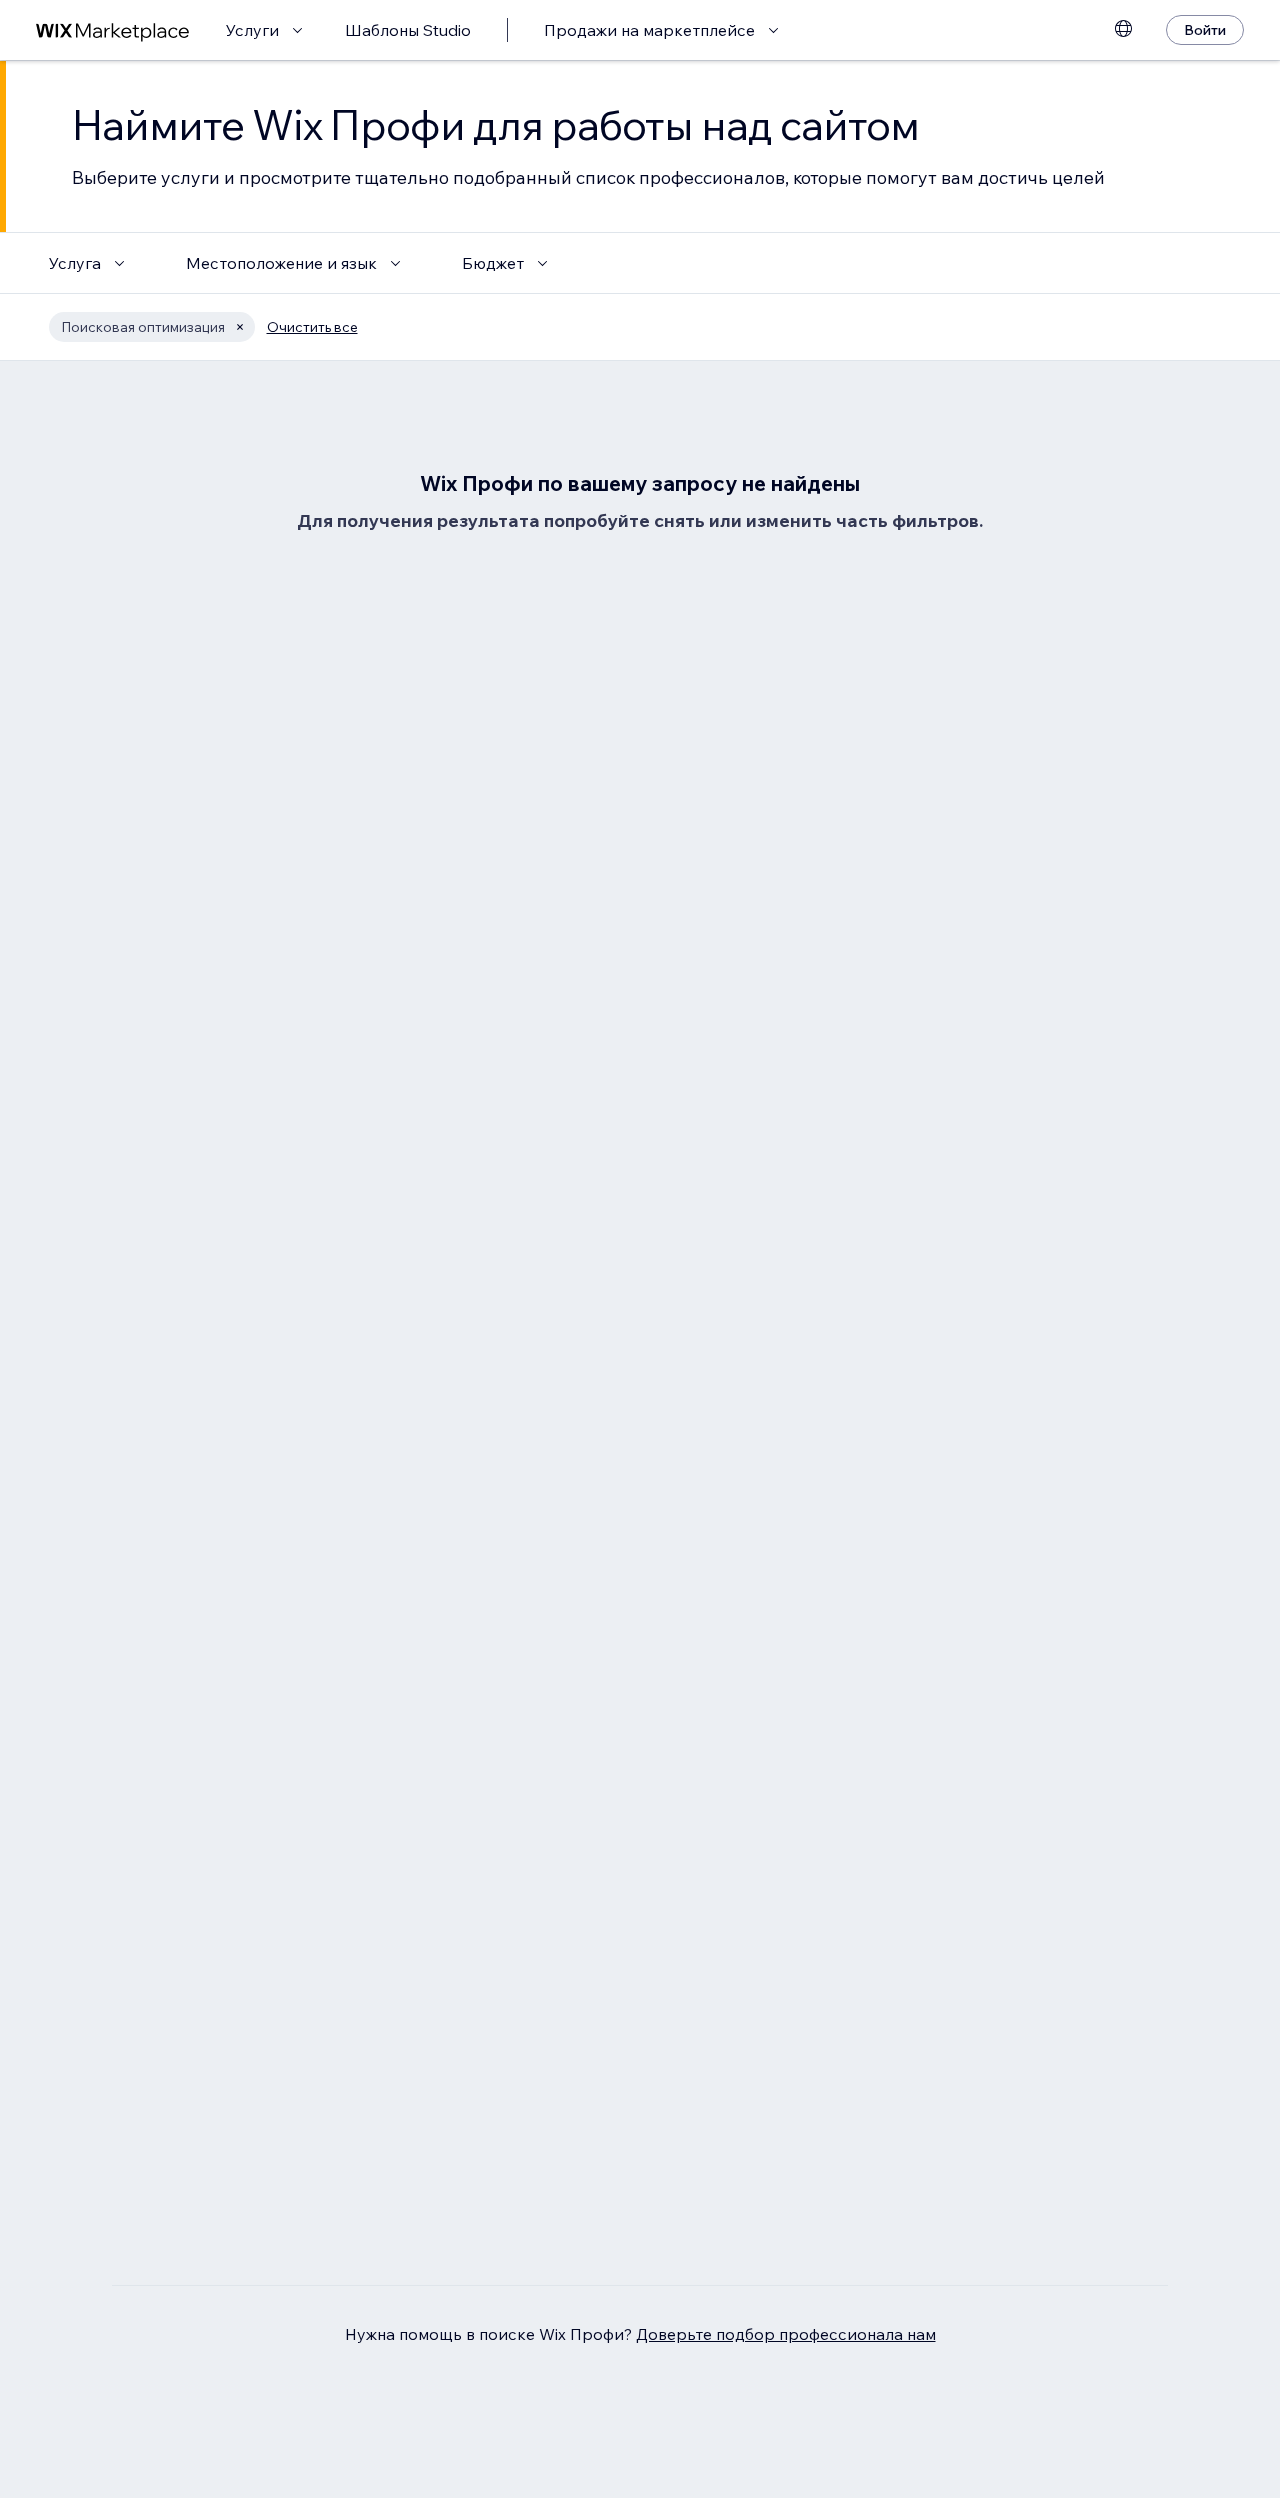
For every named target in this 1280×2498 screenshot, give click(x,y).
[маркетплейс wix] (113, 30)
